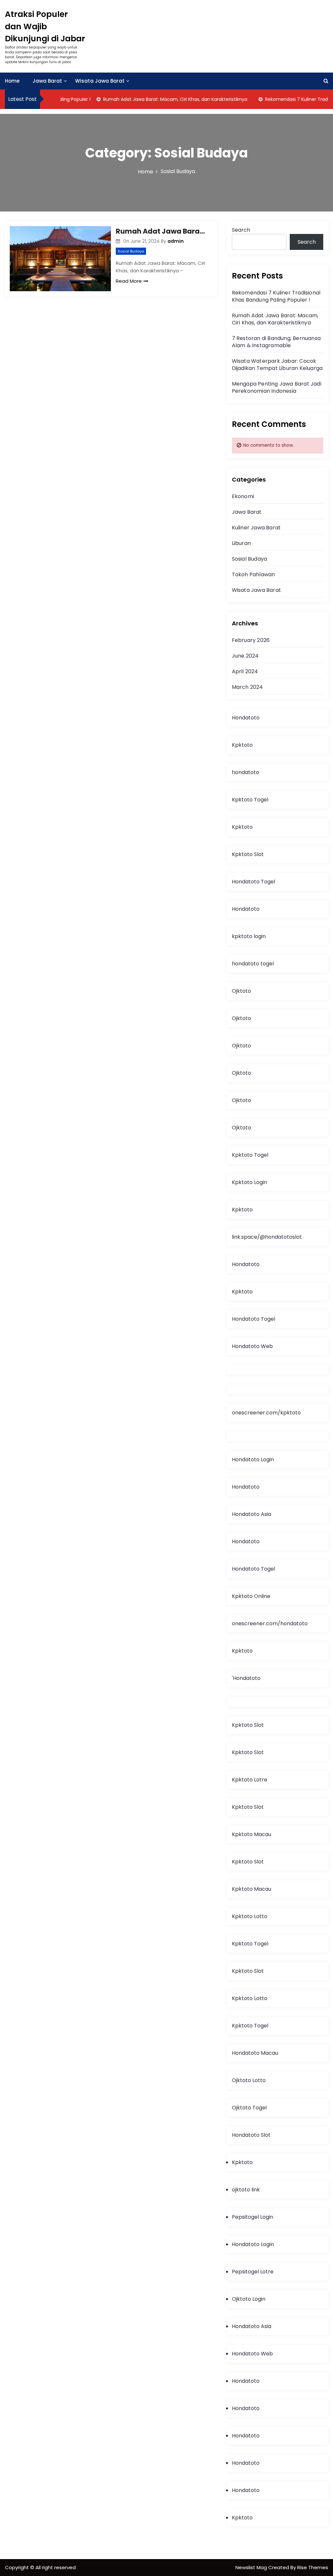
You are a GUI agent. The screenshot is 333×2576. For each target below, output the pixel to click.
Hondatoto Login (253, 1459)
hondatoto (246, 772)
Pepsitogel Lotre (253, 2272)
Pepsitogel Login (253, 2217)
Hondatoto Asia (252, 1514)
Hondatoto (246, 718)
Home (12, 81)
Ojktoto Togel (249, 2108)
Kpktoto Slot (248, 854)
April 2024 (245, 671)
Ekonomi (243, 496)
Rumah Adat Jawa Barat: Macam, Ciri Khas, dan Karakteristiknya (158, 99)
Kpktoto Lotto (250, 1916)
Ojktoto (241, 991)
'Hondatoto (246, 1678)
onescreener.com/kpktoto (266, 1413)
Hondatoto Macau (255, 2053)
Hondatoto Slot (251, 2135)
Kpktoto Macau (252, 1834)
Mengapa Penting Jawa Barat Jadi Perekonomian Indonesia (277, 387)
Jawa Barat (47, 81)
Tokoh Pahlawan (253, 574)
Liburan (241, 543)
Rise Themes (313, 2567)
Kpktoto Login (249, 1182)
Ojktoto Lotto (249, 2080)
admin (176, 241)
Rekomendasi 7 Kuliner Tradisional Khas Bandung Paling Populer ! (276, 296)
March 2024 (247, 687)
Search (241, 230)
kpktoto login (249, 936)
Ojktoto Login (249, 2299)
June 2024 (245, 656)
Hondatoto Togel (253, 882)
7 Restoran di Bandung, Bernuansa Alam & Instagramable (276, 342)
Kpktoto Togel (250, 800)
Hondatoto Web (252, 1346)
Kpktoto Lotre (250, 1780)
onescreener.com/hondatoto (270, 1623)
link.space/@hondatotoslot (267, 1237)
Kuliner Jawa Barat (256, 528)
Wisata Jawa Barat (100, 81)
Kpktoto (242, 745)
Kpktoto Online (251, 1596)
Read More (129, 281)
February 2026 (251, 640)
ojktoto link (246, 2190)
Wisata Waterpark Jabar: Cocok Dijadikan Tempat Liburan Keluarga (277, 365)
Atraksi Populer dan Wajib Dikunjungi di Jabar (45, 26)
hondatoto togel (253, 964)
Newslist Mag (252, 2567)
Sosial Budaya (131, 251)
